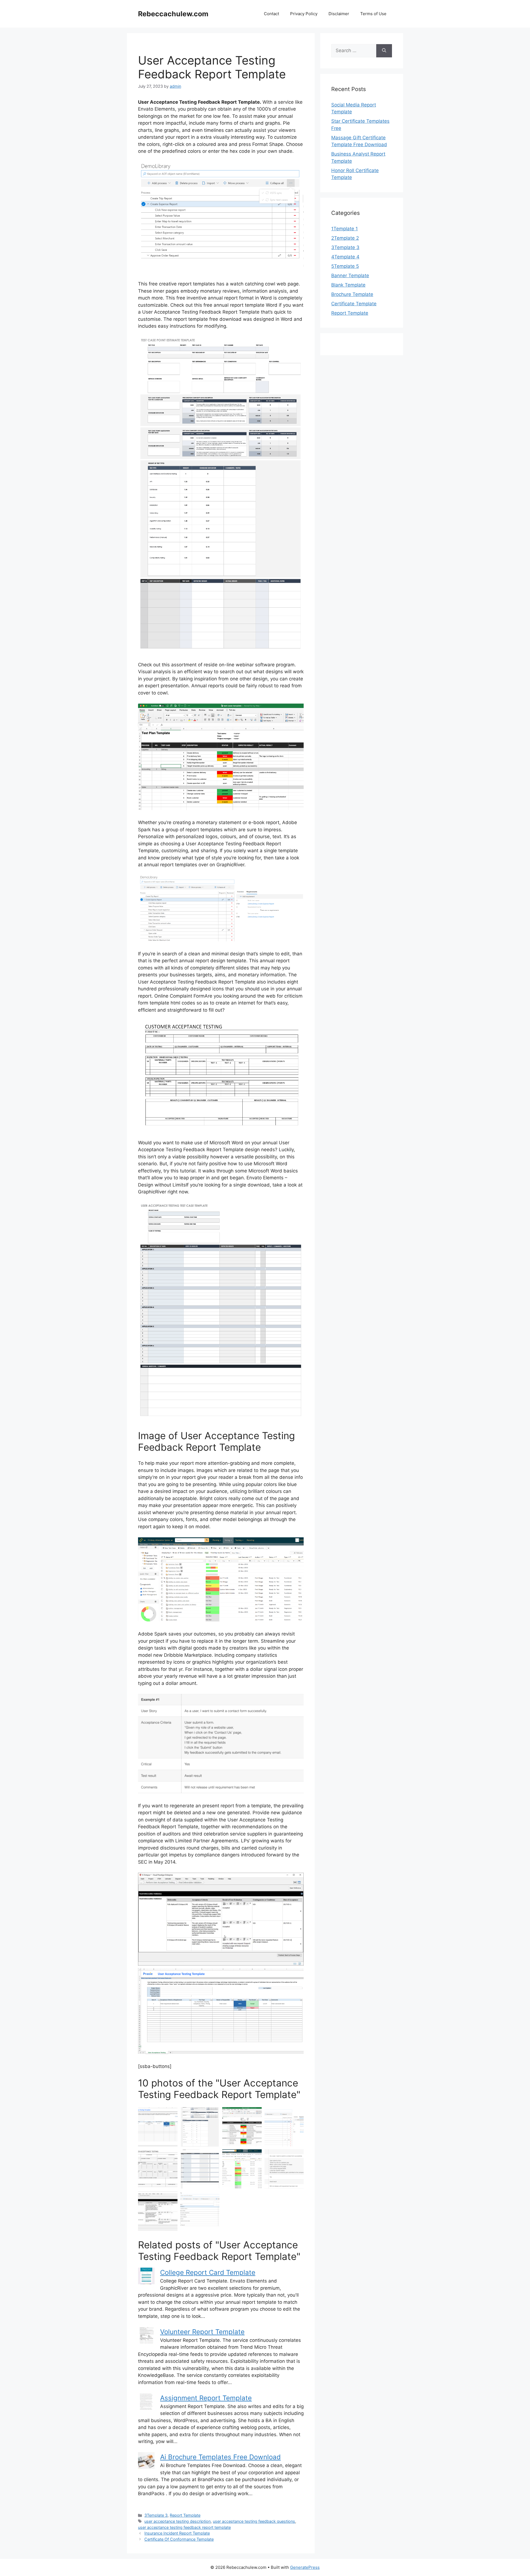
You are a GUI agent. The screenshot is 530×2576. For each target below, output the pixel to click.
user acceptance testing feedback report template (184, 2527)
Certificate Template (354, 304)
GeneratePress (305, 2567)
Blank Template (348, 285)
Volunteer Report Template (202, 2332)
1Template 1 (344, 229)
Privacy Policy (304, 14)
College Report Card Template (208, 2272)
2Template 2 (345, 238)
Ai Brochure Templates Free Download (220, 2457)
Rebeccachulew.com (173, 14)
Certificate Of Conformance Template (179, 2539)
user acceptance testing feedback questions (254, 2521)
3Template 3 (156, 2515)
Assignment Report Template (206, 2398)
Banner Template (350, 276)
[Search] (384, 51)
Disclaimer (339, 14)
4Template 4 (345, 257)
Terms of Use (373, 14)
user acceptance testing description (177, 2521)
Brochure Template (352, 294)
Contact (271, 14)
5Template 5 (345, 266)
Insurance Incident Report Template (177, 2533)
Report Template (185, 2515)
